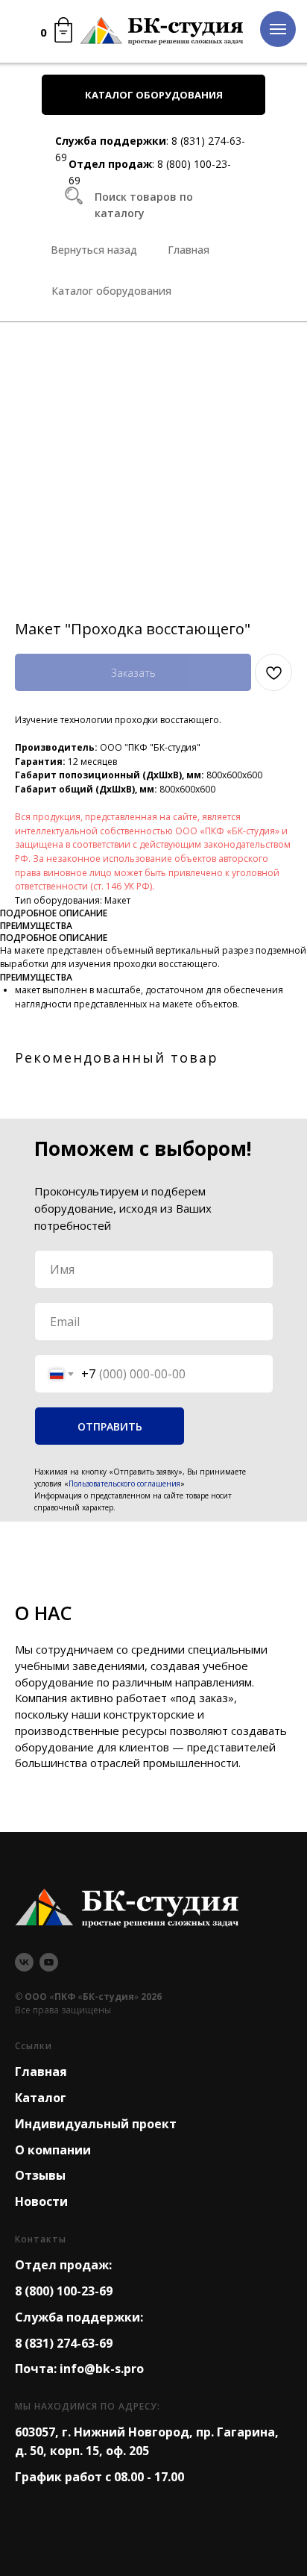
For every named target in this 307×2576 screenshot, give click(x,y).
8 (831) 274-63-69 (64, 2343)
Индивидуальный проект (96, 2124)
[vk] (24, 1962)
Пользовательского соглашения (124, 1484)
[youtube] (49, 1962)
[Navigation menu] (278, 29)
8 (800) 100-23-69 (64, 2291)
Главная (41, 2072)
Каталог (41, 2098)
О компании (53, 2150)
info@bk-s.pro (102, 2369)
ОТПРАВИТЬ (110, 1426)
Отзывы (40, 2175)
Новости (41, 2201)
